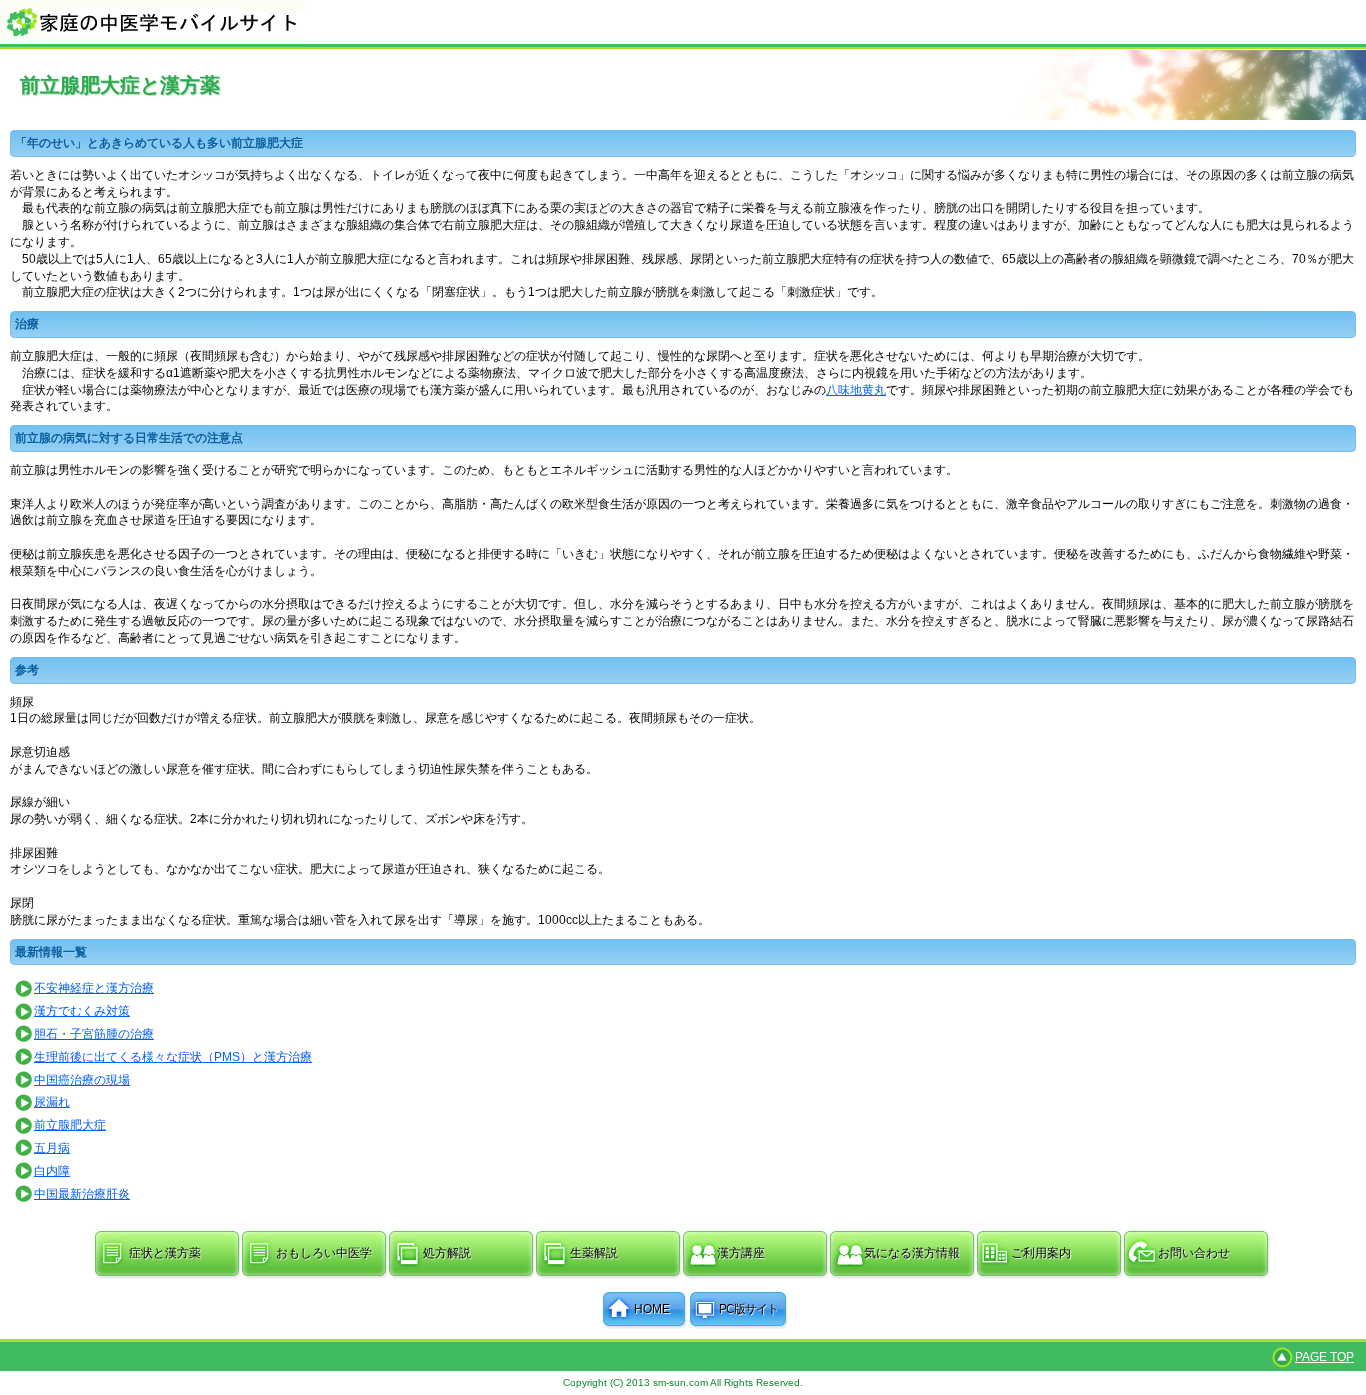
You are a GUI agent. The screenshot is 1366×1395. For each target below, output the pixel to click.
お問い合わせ (1194, 1253)
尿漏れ (52, 1102)
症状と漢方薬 (165, 1253)
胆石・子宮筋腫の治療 (94, 1034)
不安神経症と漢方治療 (94, 988)
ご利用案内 (1041, 1253)
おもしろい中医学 (324, 1253)
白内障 (52, 1171)
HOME (652, 1309)
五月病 (52, 1148)
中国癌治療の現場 (82, 1080)
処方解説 (447, 1253)
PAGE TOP (1324, 1357)
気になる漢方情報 (912, 1253)
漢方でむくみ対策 (82, 1011)
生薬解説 (594, 1253)
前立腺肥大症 (70, 1125)
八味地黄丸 (856, 390)
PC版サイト (748, 1309)
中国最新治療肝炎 (82, 1194)
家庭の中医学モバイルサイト (683, 21)
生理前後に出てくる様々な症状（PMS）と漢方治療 (173, 1057)
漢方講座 (741, 1253)
